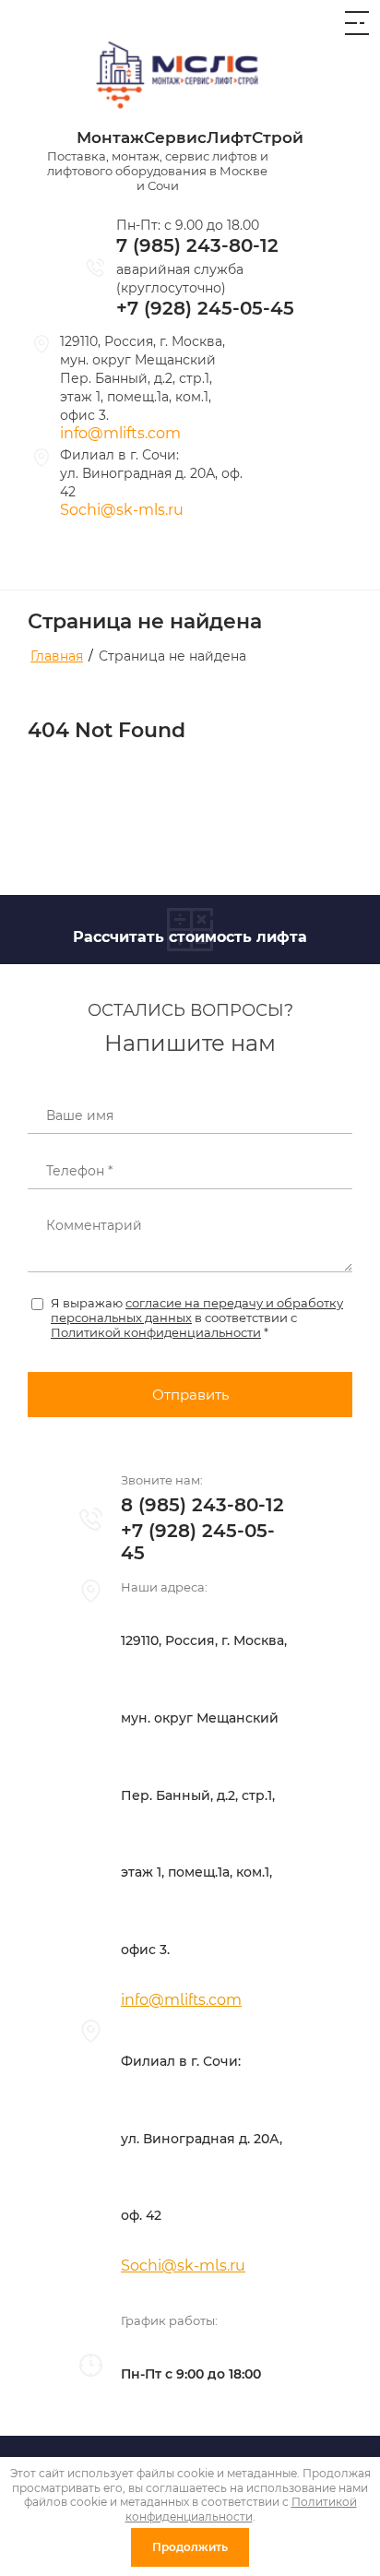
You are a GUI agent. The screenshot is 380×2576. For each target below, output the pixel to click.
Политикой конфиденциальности (156, 1332)
